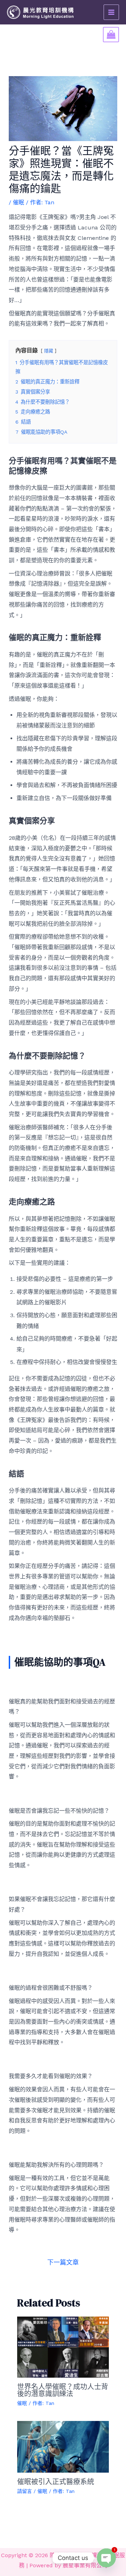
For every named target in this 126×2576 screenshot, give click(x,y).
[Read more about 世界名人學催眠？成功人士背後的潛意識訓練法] (63, 2346)
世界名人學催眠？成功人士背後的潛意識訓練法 (63, 2390)
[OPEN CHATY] (106, 2558)
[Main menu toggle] (111, 12)
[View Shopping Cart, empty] (111, 35)
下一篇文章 (63, 2262)
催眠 (19, 202)
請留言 (24, 2491)
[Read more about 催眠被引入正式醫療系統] (63, 2446)
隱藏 (49, 351)
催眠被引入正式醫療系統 (56, 2482)
